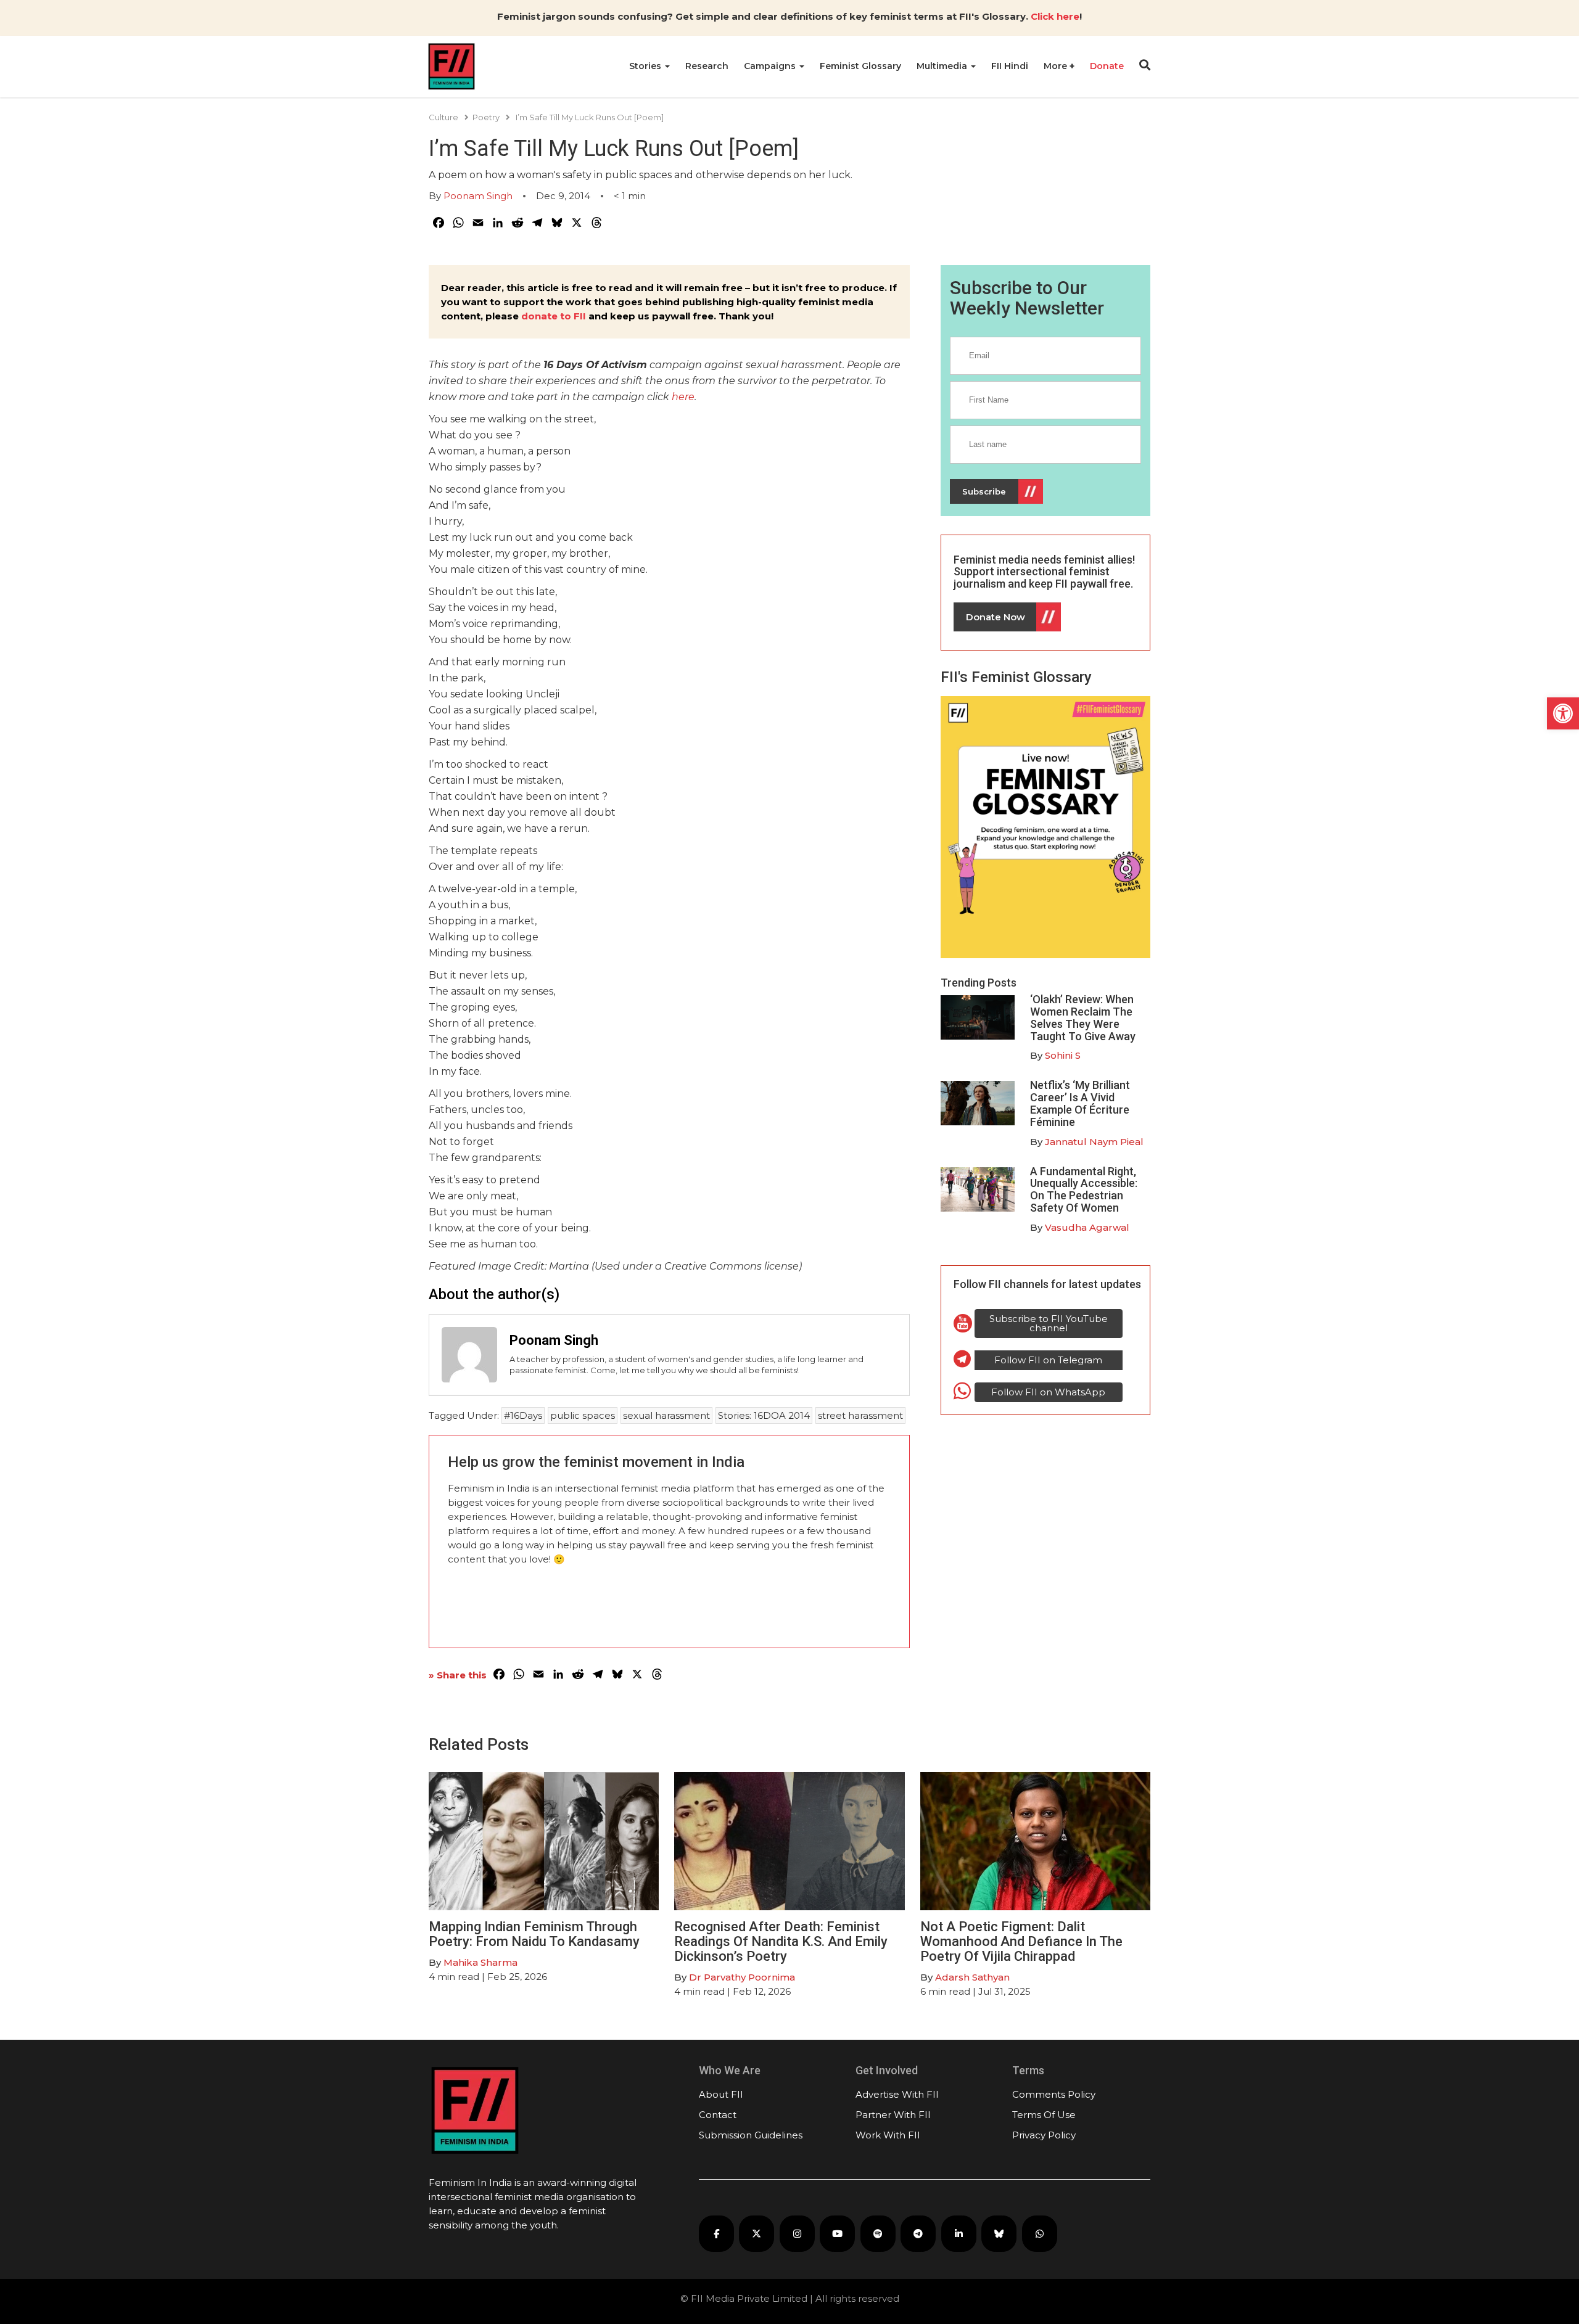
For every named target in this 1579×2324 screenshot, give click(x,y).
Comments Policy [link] (1054, 2094)
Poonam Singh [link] (478, 196)
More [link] (1057, 66)
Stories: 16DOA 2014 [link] (764, 1415)
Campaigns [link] (771, 66)
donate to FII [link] (554, 316)
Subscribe (984, 491)
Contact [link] (718, 2115)
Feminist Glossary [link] (860, 66)
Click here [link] (1055, 16)
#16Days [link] (523, 1415)
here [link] (683, 397)
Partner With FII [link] (893, 2115)
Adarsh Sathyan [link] (972, 1977)
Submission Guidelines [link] (751, 2135)
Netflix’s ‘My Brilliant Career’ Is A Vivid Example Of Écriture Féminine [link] (1080, 1103)
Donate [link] (1107, 66)
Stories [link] (646, 66)
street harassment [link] (860, 1415)
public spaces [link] (583, 1415)
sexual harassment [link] (666, 1415)
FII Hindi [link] (1010, 66)
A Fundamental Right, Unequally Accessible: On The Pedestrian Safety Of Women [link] (1084, 1189)
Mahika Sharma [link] (480, 1962)
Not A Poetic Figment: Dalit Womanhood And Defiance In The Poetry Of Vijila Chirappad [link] (1021, 1941)
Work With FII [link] (888, 2135)
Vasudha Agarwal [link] (1087, 1227)
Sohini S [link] (1063, 1055)
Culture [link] (443, 117)
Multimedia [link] (943, 66)
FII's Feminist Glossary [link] (1016, 677)
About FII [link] (721, 2094)
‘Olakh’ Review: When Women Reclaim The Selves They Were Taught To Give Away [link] (1083, 1017)
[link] (1563, 713)
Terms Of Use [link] (1044, 2115)
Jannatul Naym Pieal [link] (1094, 1142)
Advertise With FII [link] (897, 2094)
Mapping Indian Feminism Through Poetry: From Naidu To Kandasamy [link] (534, 1934)
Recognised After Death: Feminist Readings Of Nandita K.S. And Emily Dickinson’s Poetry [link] (781, 1941)
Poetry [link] (486, 117)
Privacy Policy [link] (1044, 2135)
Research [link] (707, 66)
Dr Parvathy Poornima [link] (742, 1977)
